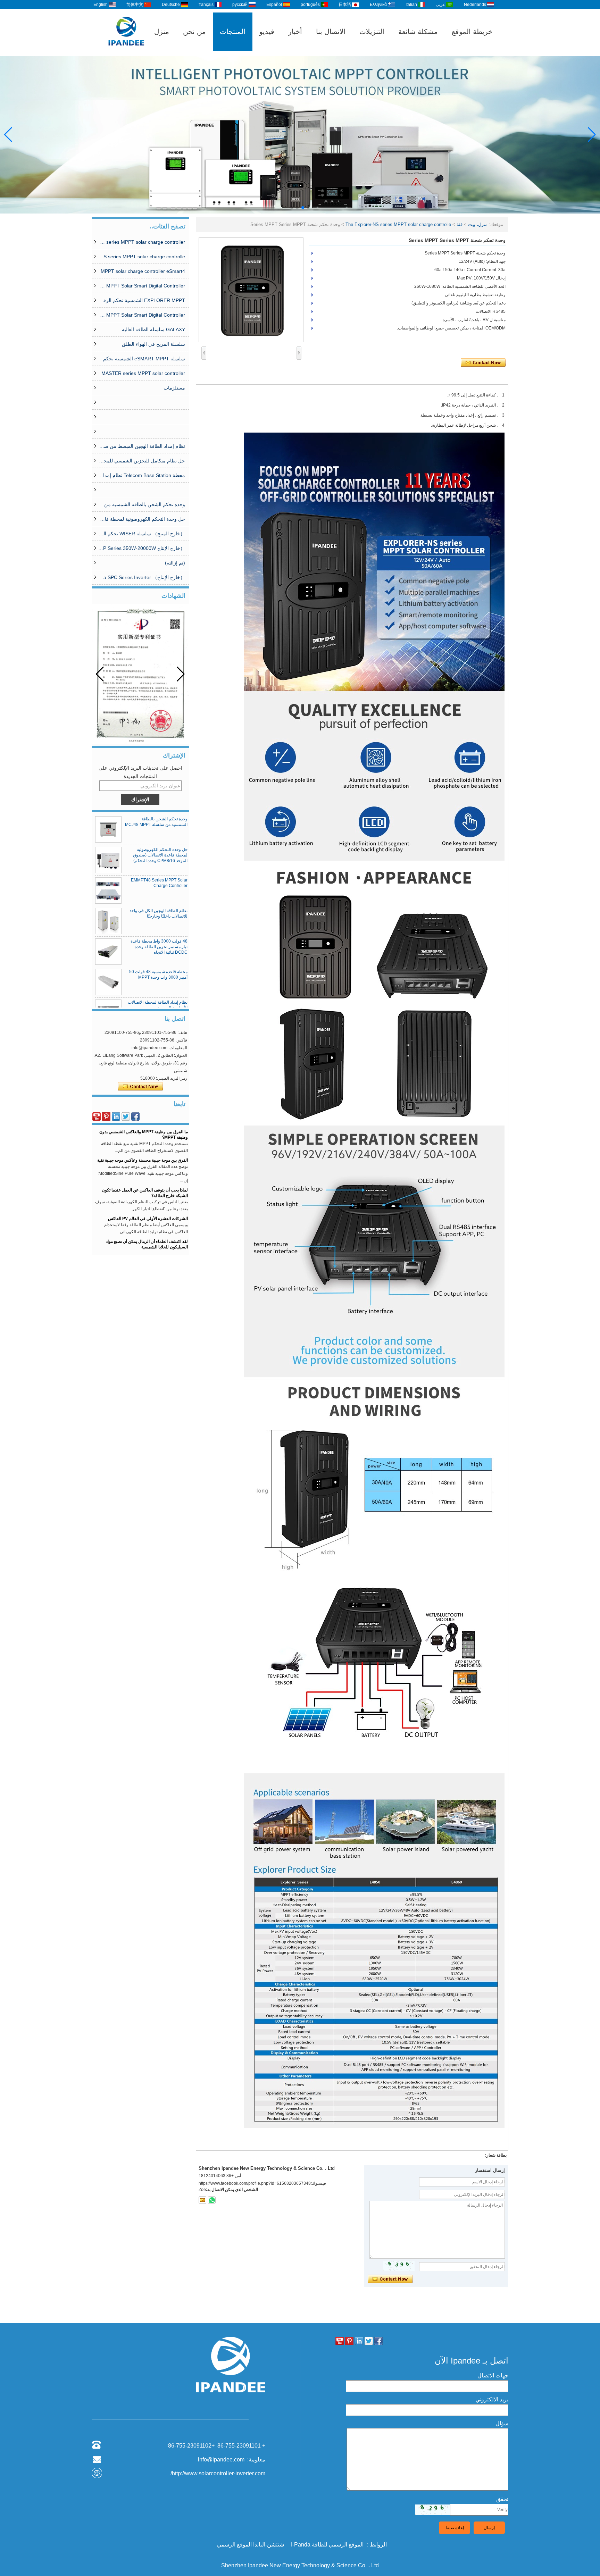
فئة (460, 224)
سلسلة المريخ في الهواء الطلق (153, 344)
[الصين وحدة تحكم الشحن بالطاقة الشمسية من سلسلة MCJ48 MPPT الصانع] (108, 829)
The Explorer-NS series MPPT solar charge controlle (142, 257)
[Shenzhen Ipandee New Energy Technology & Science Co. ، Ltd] (126, 53)
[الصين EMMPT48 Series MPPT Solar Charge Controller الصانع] (108, 890)
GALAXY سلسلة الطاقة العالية (153, 329)
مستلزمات (174, 388)
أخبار (295, 32)
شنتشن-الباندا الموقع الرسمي (251, 2545)
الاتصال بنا (331, 32)
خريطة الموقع (472, 32)
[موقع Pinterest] (106, 1116)
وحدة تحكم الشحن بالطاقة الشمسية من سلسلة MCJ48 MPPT (142, 504)
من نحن (194, 32)
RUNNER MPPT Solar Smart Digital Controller (142, 315)
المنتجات (233, 32)
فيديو (267, 32)
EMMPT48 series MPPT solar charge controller (142, 242)
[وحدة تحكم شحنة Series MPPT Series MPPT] (251, 290)
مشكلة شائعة (418, 32)
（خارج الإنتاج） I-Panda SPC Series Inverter (142, 577)
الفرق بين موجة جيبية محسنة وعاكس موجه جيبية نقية (143, 1132)
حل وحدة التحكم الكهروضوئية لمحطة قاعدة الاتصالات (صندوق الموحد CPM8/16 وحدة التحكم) (142, 519)
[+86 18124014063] (212, 2200)
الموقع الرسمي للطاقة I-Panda (327, 2545)
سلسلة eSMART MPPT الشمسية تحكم (144, 359)
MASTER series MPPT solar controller (143, 373)
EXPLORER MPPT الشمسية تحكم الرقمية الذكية (142, 300)
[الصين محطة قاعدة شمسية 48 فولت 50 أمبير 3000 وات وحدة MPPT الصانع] (108, 982)
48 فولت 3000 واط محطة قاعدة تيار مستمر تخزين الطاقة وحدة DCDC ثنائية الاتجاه (159, 947)
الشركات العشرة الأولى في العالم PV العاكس (148, 1190)
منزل (162, 32)
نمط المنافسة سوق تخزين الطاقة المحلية (152, 1242)
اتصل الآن (140, 1087)
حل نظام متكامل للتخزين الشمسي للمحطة (142, 461)
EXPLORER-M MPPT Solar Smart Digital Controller (142, 286)
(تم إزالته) (175, 563)
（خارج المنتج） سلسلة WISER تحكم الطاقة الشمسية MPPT (142, 534)
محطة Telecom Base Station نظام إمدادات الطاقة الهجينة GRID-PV (142, 475)
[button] (308, 208)
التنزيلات (372, 32)
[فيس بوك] (135, 1116)
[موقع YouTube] (97, 1116)
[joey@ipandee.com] (202, 2200)
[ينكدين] (116, 1116)
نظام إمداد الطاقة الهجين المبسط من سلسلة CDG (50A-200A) (142, 446)
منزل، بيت (478, 224)
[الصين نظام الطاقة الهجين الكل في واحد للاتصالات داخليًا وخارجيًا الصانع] (108, 921)
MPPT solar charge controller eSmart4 (143, 271)
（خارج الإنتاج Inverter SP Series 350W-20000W (142, 548)
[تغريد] (126, 1116)
